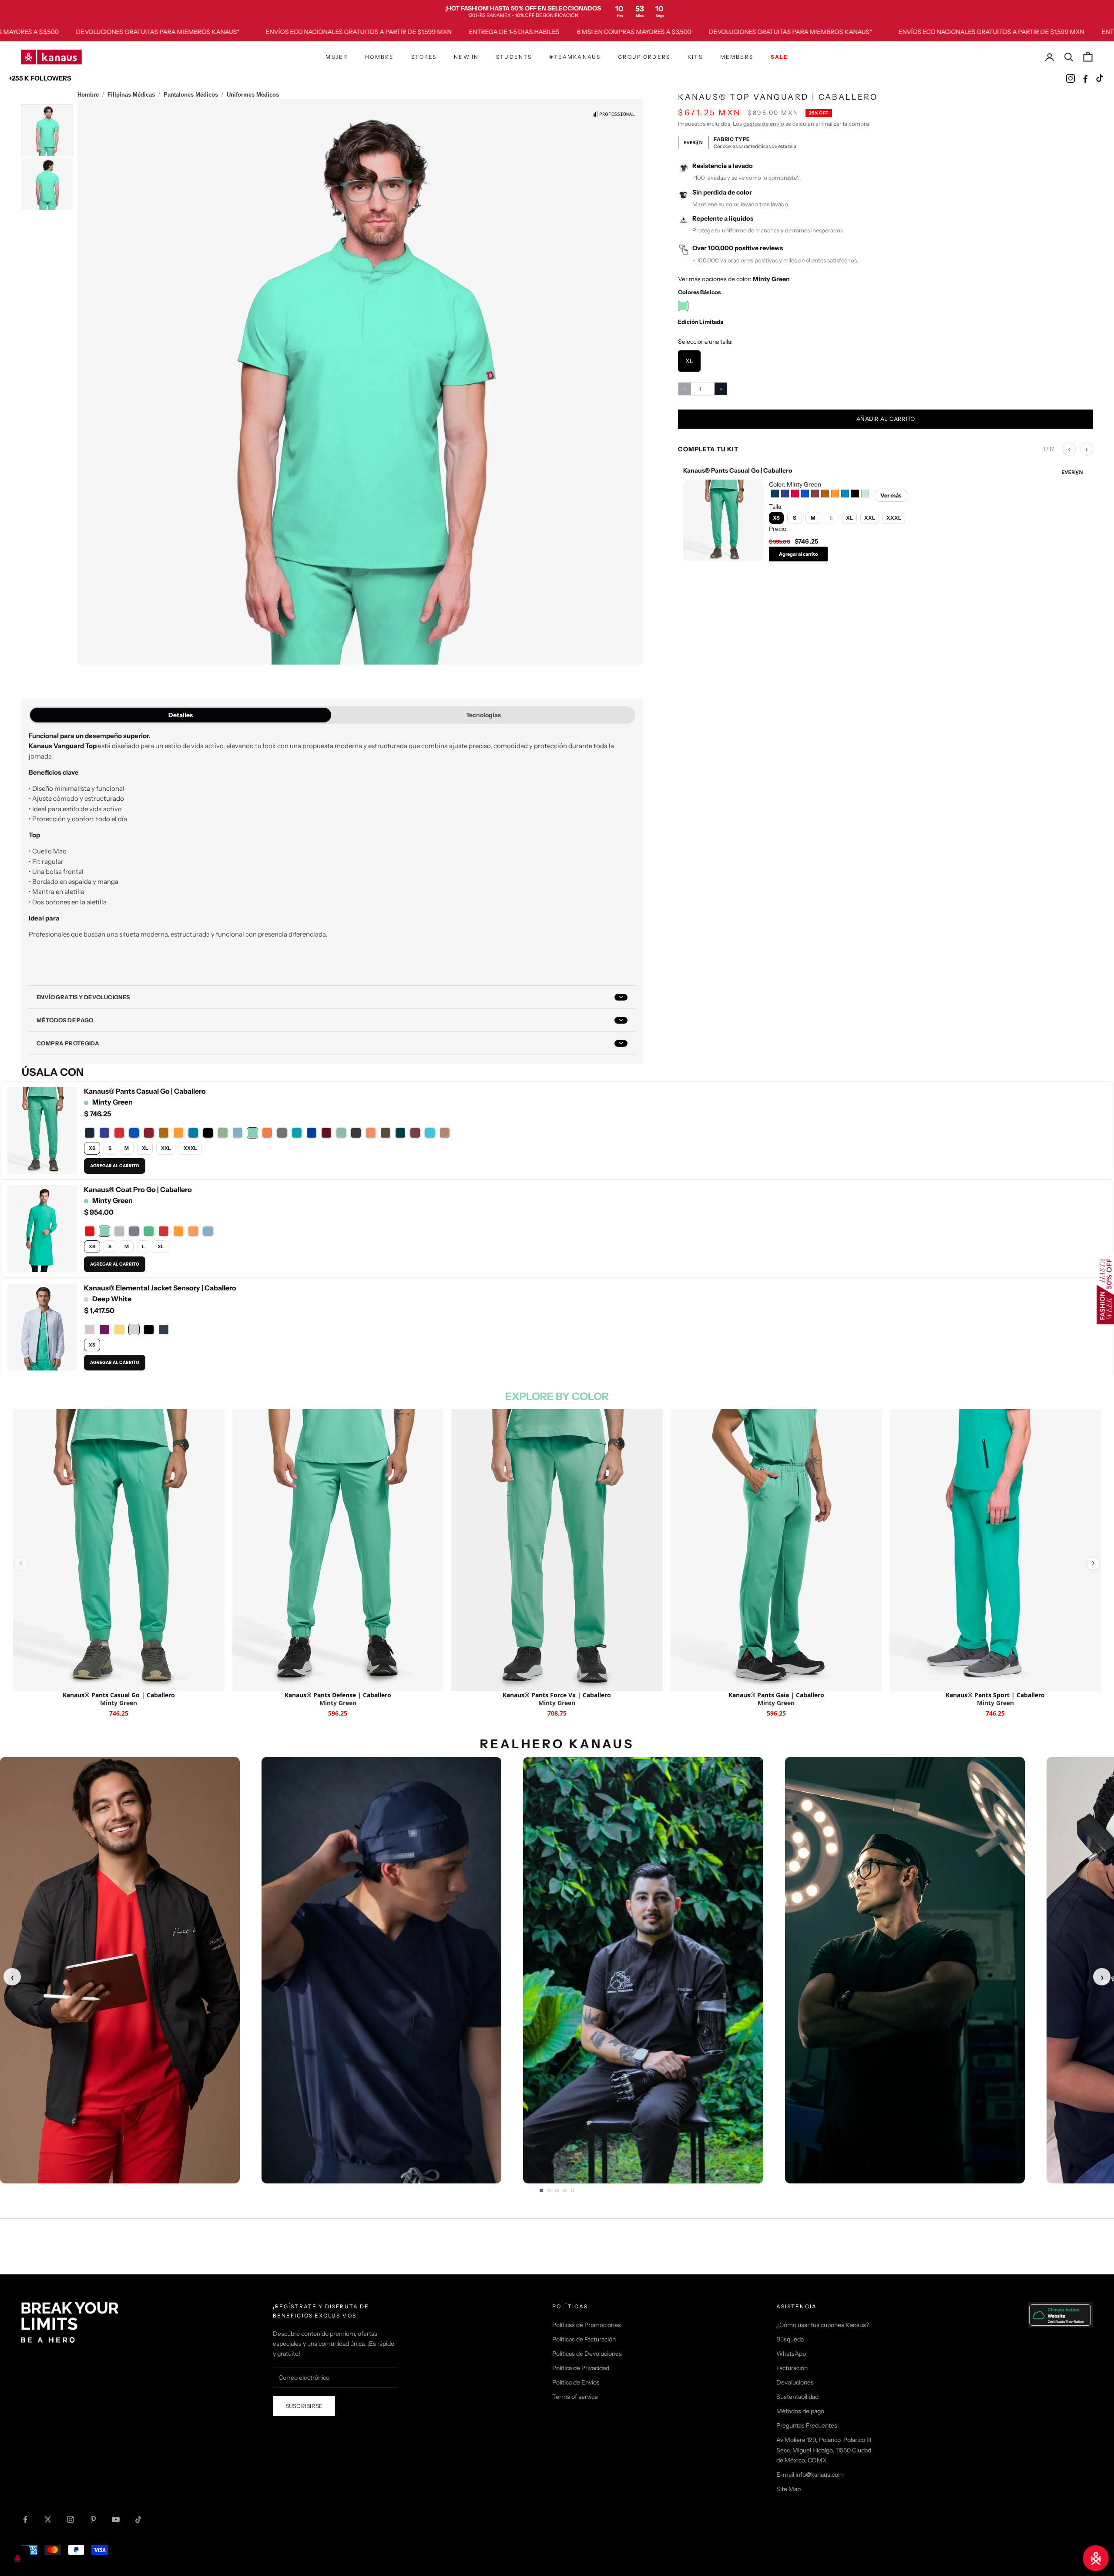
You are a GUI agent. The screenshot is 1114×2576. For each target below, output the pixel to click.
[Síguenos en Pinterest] (93, 2519)
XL (145, 1148)
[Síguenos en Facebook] (25, 2519)
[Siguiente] (1093, 1563)
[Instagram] (1070, 78)
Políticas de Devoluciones (587, 2354)
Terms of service (575, 2397)
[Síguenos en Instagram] (70, 2519)
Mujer (337, 57)
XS (92, 1148)
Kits (695, 57)
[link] (557, 11)
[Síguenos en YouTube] (116, 2519)
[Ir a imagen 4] (565, 2190)
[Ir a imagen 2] (549, 2190)
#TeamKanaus (575, 57)
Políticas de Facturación (584, 2339)
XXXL (190, 1148)
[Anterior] (21, 1563)
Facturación (792, 2368)
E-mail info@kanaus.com (810, 2475)
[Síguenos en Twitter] (48, 2519)
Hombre (379, 57)
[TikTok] (1100, 78)
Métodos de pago (800, 2411)
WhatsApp (791, 2354)
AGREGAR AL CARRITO (115, 1166)
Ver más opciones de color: (734, 279)
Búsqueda (790, 2339)
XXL (166, 1148)
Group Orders (644, 57)
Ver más (891, 495)
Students (514, 57)
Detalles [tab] (181, 715)
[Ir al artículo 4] (47, 130)
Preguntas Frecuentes (807, 2425)
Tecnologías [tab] (483, 715)
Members (737, 57)
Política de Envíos (576, 2382)
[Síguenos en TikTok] (138, 2519)
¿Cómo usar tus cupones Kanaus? (823, 2325)
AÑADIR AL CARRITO (886, 419)
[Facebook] (1085, 78)
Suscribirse (304, 2406)
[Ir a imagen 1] (541, 2190)
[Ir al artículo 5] (47, 184)
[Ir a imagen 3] (557, 2190)
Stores (424, 57)
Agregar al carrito (799, 554)
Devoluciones (795, 2382)
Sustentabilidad (797, 2397)
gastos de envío (764, 124)
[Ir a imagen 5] (573, 2190)
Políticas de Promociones (587, 2325)
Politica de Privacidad (581, 2368)
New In (466, 57)
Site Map (789, 2489)
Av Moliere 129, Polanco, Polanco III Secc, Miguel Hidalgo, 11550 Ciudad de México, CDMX (824, 2450)
